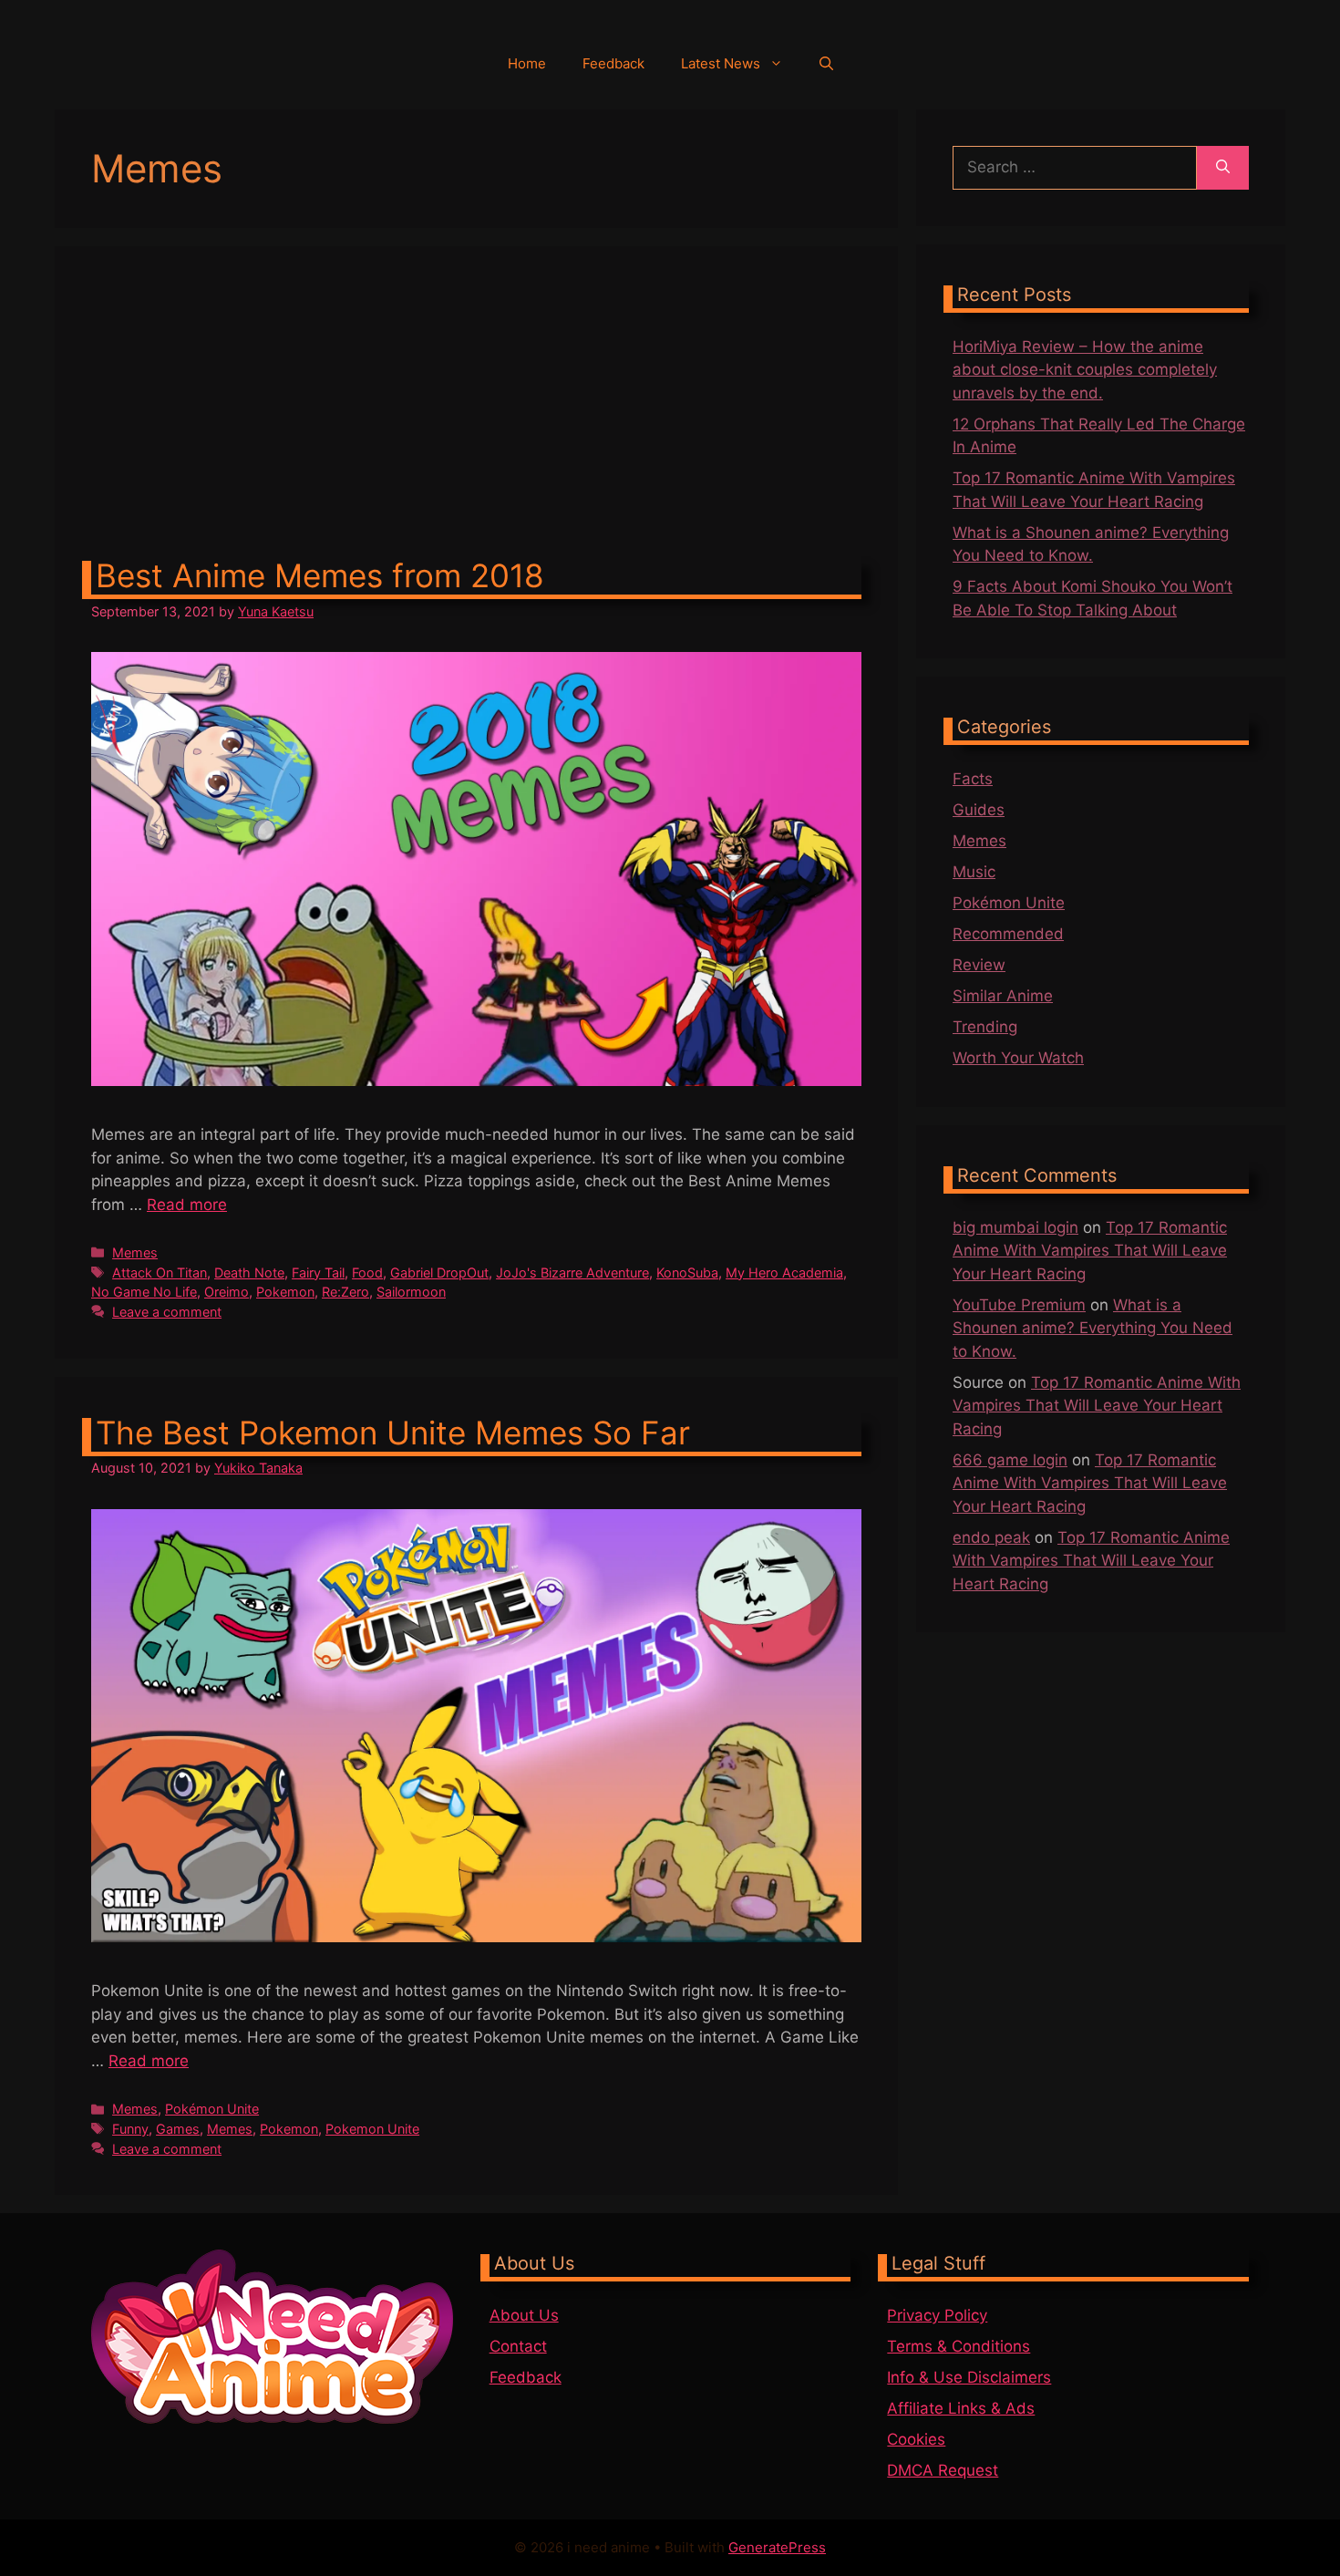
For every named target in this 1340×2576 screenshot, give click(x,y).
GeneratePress (777, 2547)
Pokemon (285, 1292)
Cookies (916, 2439)
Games (178, 2129)
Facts (973, 779)
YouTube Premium (1019, 1305)
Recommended (1008, 934)
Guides (979, 810)
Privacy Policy (937, 2315)
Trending (985, 1027)
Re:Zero (345, 1292)
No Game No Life (144, 1292)
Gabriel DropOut (439, 1272)
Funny (130, 2129)
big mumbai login (1015, 1227)
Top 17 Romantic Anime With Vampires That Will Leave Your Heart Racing (1090, 1251)
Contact (518, 2346)
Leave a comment (167, 1312)
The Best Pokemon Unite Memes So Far (393, 1433)
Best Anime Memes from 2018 (320, 575)
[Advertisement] (476, 419)
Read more (187, 1205)
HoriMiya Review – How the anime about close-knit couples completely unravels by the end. (1085, 370)
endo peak (991, 1537)
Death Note (249, 1272)
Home (527, 63)
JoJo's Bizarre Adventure (572, 1272)
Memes (135, 1252)
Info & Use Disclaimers (969, 2377)
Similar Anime (1003, 996)
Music (974, 872)
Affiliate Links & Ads (961, 2408)
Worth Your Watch (1018, 1058)
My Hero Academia (784, 1272)
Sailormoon (411, 1292)
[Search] (1223, 168)
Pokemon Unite (372, 2129)
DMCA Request (943, 2470)
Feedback (613, 63)
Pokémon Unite (212, 2109)
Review (979, 965)
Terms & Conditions (959, 2346)
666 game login (1010, 1460)
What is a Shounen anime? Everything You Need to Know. (1093, 1328)
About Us (524, 2315)
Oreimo (227, 1292)
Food (367, 1272)
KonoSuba (687, 1272)
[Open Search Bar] (826, 64)
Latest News (721, 63)
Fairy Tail (318, 1272)
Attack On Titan (160, 1272)
